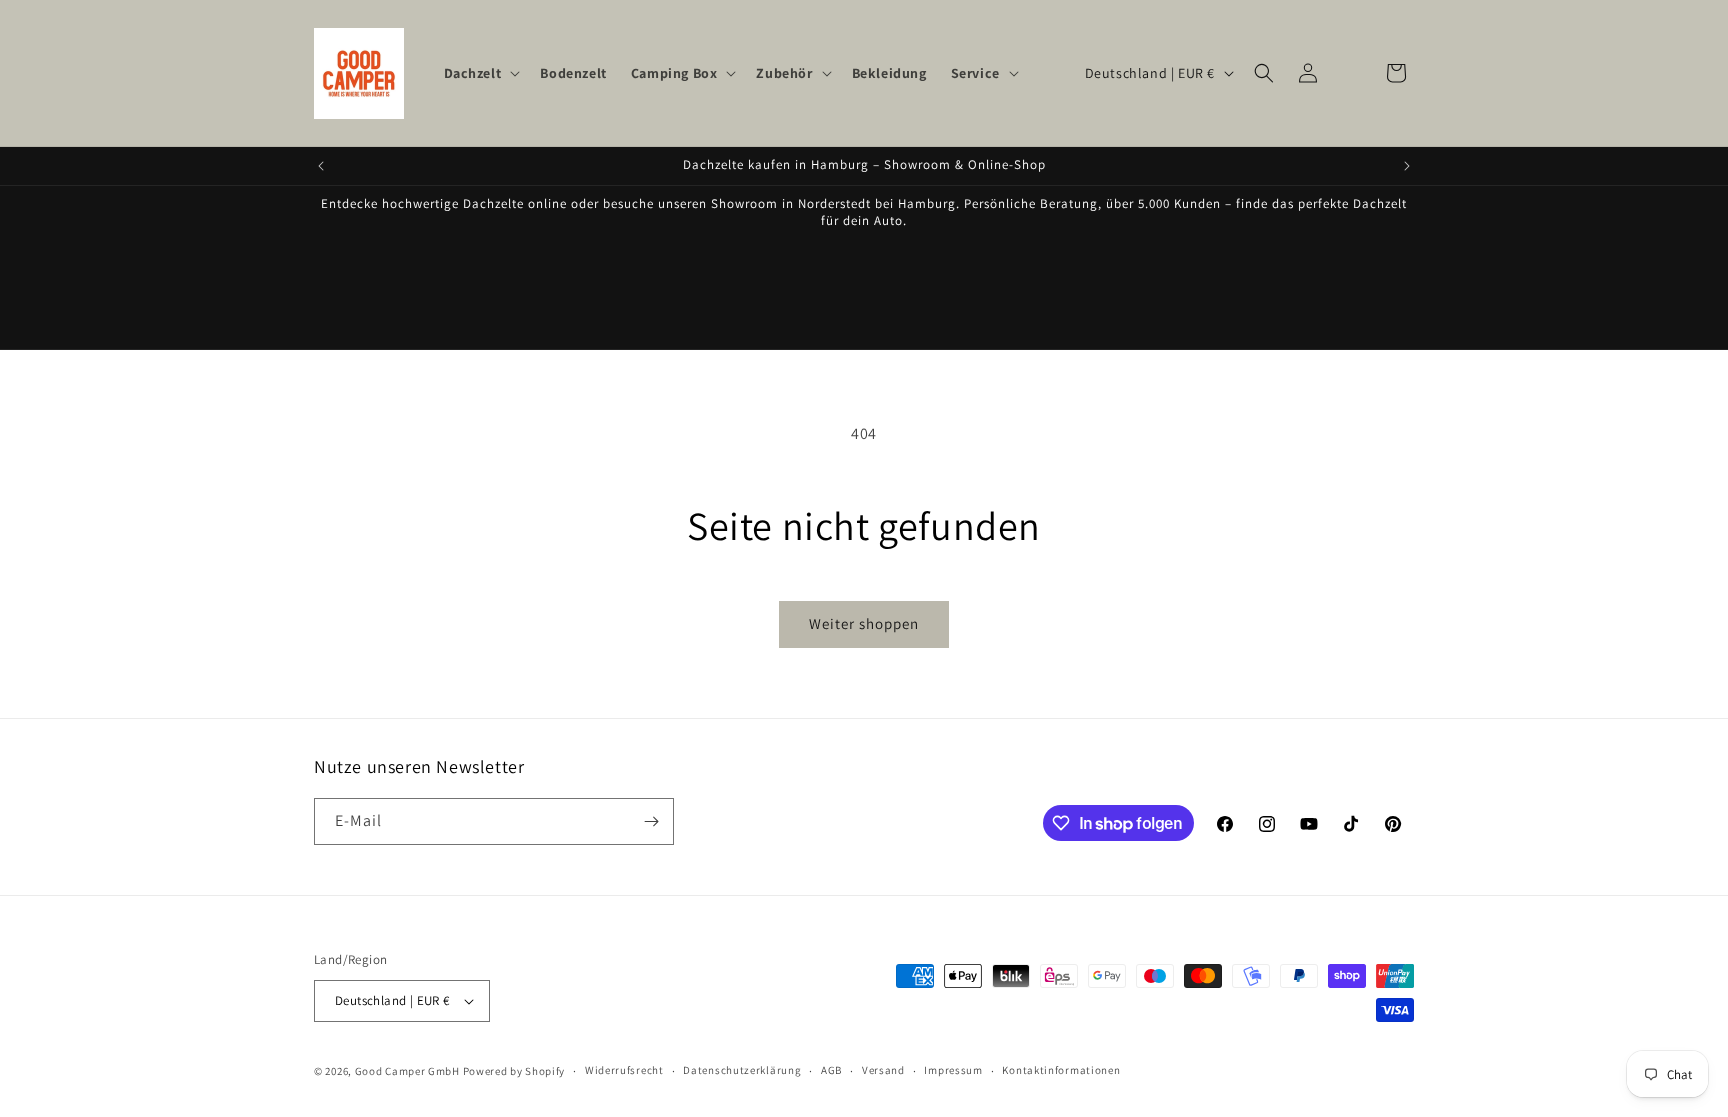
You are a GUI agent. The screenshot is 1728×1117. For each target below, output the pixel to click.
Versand (883, 1070)
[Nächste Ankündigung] (1407, 166)
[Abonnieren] (651, 821)
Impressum (953, 1070)
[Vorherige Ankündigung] (321, 166)
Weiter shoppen (864, 623)
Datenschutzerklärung (742, 1070)
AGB (831, 1070)
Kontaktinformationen (1061, 1070)
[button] (480, 73)
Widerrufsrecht (624, 1070)
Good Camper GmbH (407, 1071)
